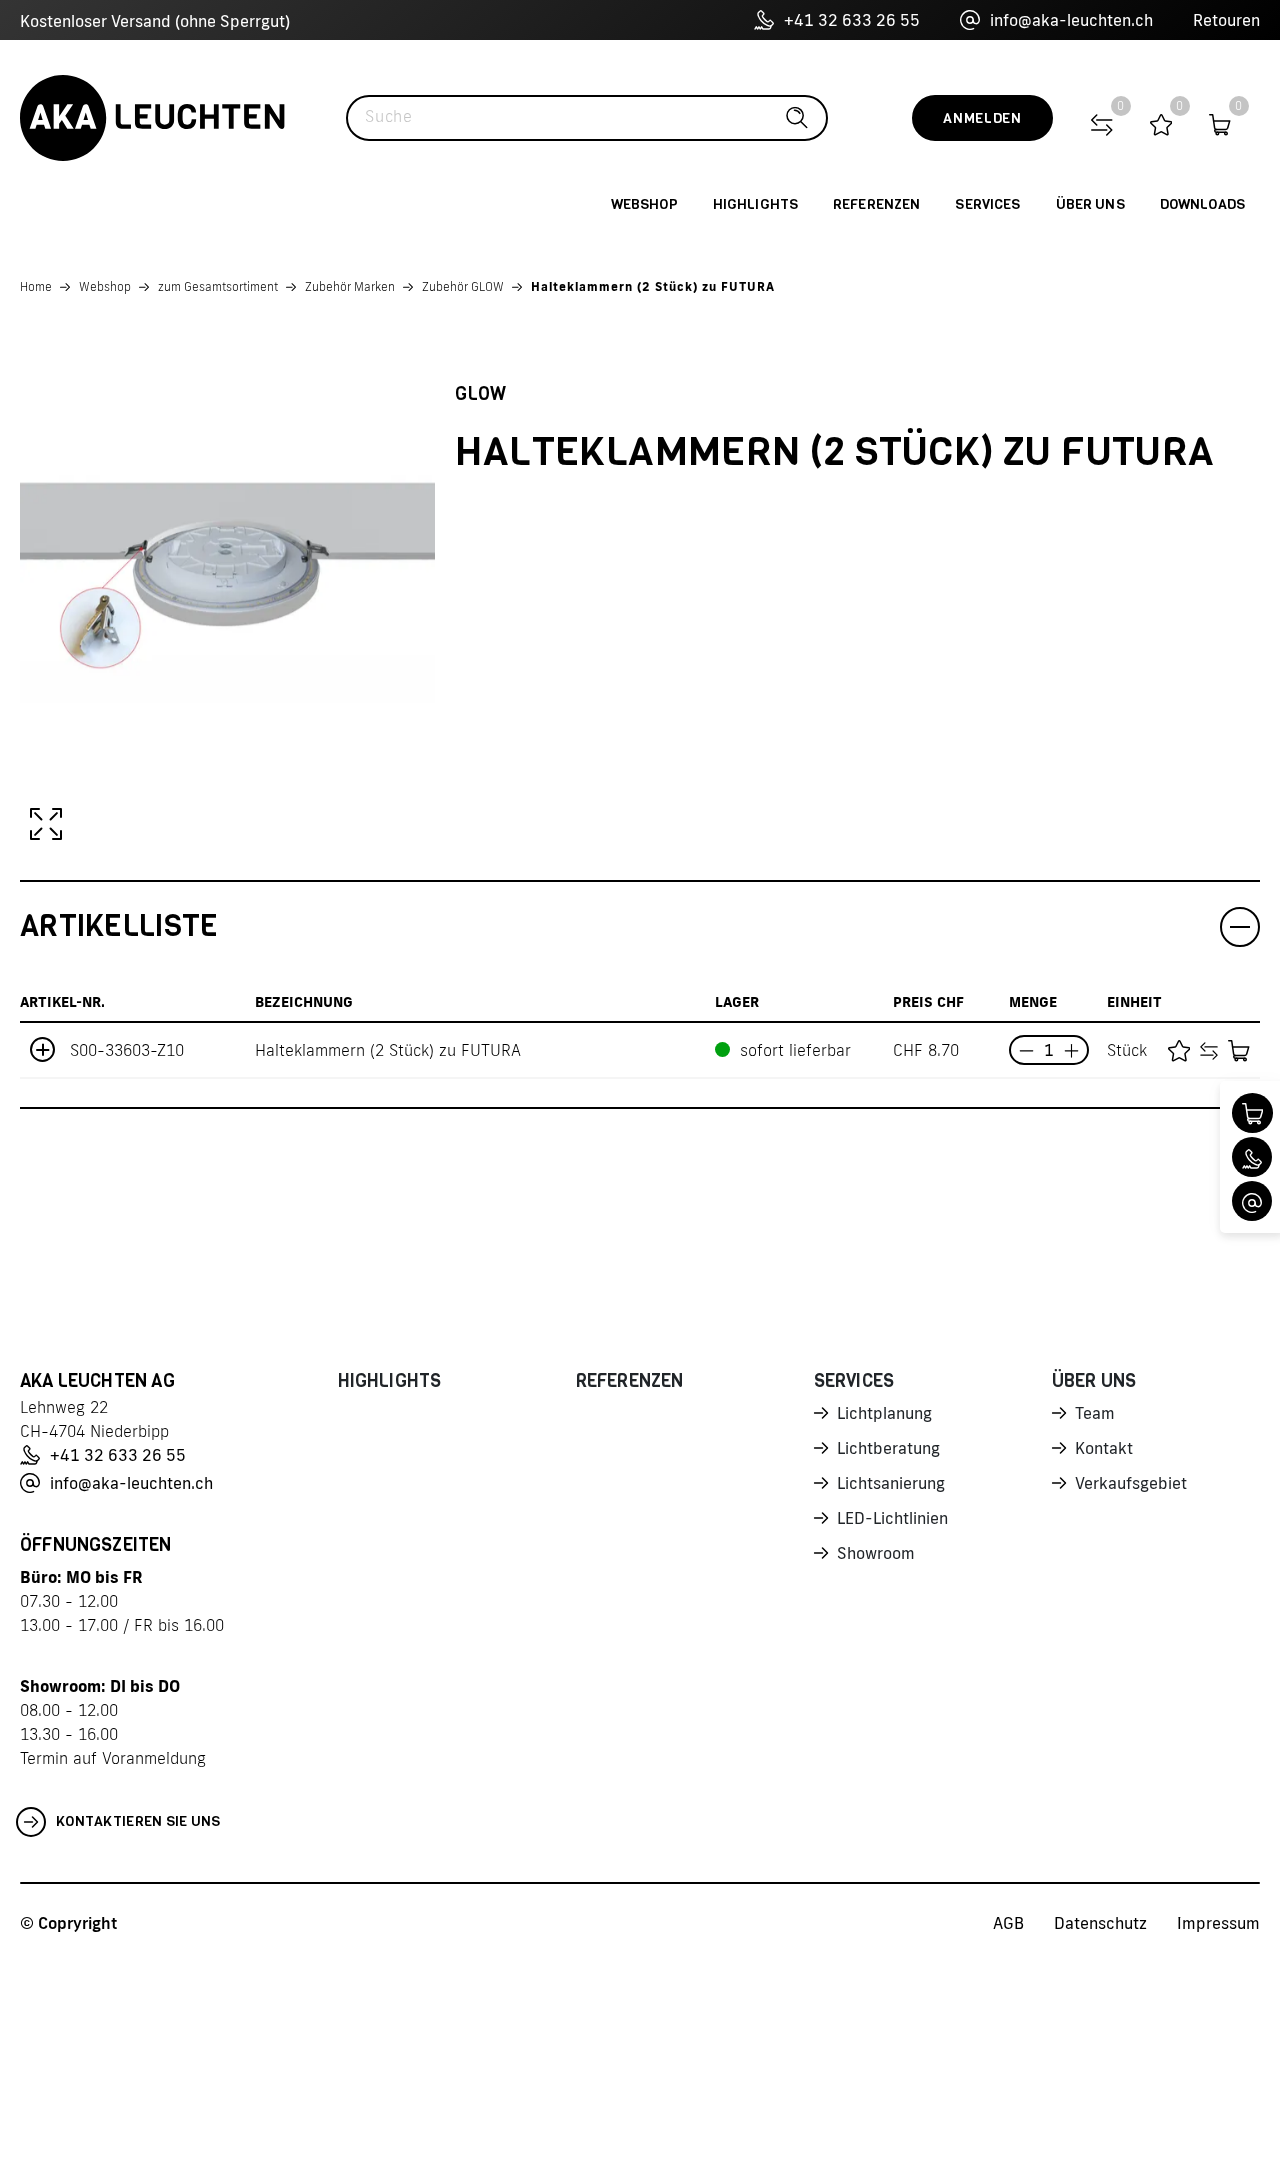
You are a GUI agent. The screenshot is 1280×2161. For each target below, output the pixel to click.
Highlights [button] (755, 204)
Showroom (876, 1553)
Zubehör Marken (350, 286)
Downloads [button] (1202, 204)
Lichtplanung (884, 1413)
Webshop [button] (644, 204)
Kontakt (1104, 1448)
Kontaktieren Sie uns (138, 1821)
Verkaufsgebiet (1131, 1483)
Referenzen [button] (876, 204)
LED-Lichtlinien (892, 1518)
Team (1095, 1413)
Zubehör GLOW (463, 286)
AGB (1008, 1923)
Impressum (1218, 1923)
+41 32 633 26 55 (852, 20)
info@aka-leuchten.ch (1071, 20)
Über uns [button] (1090, 204)
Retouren (1226, 20)
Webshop (105, 286)
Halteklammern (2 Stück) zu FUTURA (653, 286)
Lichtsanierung (891, 1483)
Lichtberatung (888, 1448)
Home (36, 286)
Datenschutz (1100, 1923)
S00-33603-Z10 (127, 1050)
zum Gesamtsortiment (218, 286)
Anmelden (982, 118)
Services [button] (987, 204)
